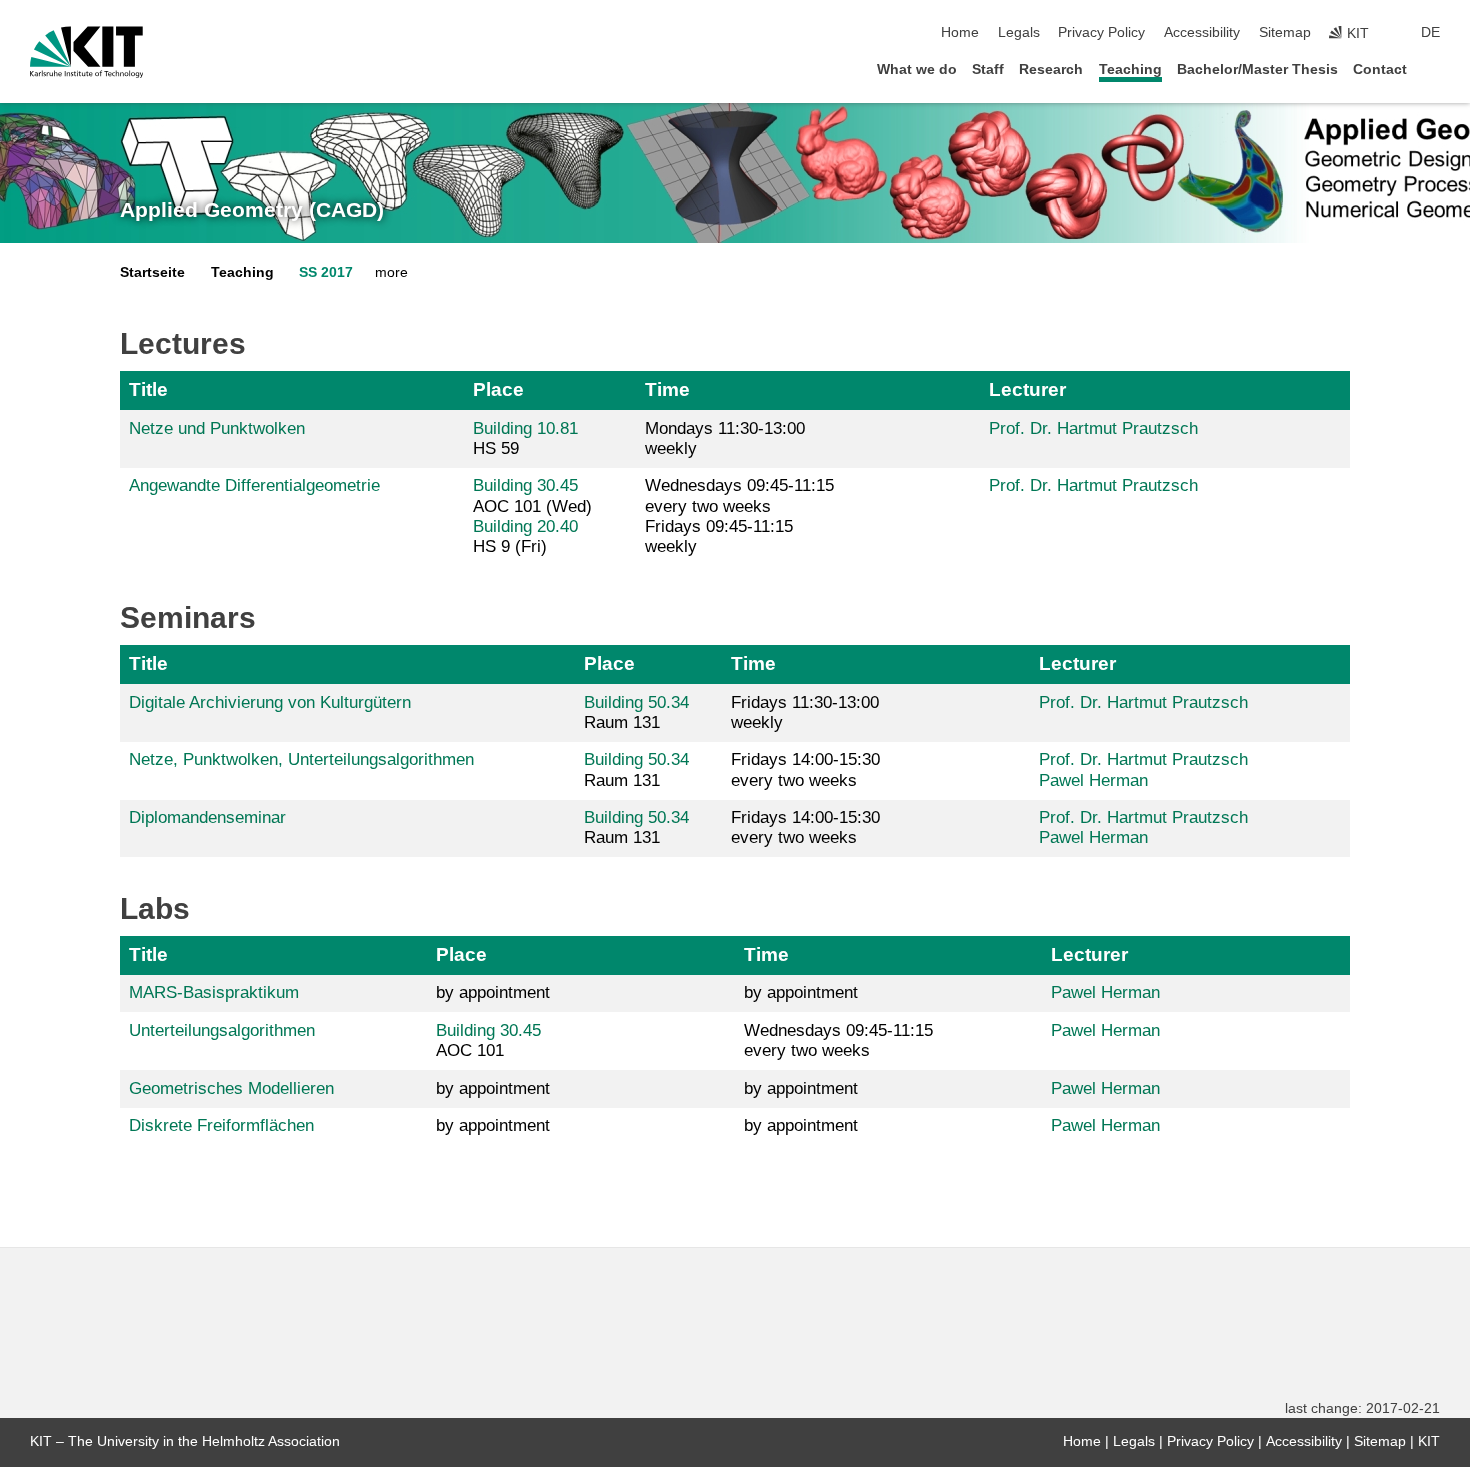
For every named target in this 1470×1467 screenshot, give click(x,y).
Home (960, 32)
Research (1051, 69)
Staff (988, 69)
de (1430, 32)
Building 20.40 (525, 526)
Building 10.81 (525, 428)
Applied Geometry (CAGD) (252, 210)
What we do (917, 69)
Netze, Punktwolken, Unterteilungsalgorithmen (301, 759)
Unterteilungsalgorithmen (222, 1030)
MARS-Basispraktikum (214, 992)
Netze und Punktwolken (217, 428)
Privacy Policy (1101, 32)
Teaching (1130, 69)
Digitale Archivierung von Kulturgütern (270, 702)
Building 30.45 (525, 485)
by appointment (493, 992)
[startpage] (1434, 68)
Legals (1019, 32)
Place (498, 389)
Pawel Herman (1093, 780)
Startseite (152, 272)
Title (148, 389)
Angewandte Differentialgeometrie (254, 485)
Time (667, 389)
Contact (1380, 69)
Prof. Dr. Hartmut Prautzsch (1093, 428)
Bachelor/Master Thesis (1257, 69)
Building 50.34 (636, 702)
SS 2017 (326, 272)
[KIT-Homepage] (86, 52)
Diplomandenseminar (207, 817)
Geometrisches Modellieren (231, 1088)
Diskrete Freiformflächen (221, 1125)
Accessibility (1202, 32)
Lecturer (1027, 389)
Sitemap (1285, 32)
